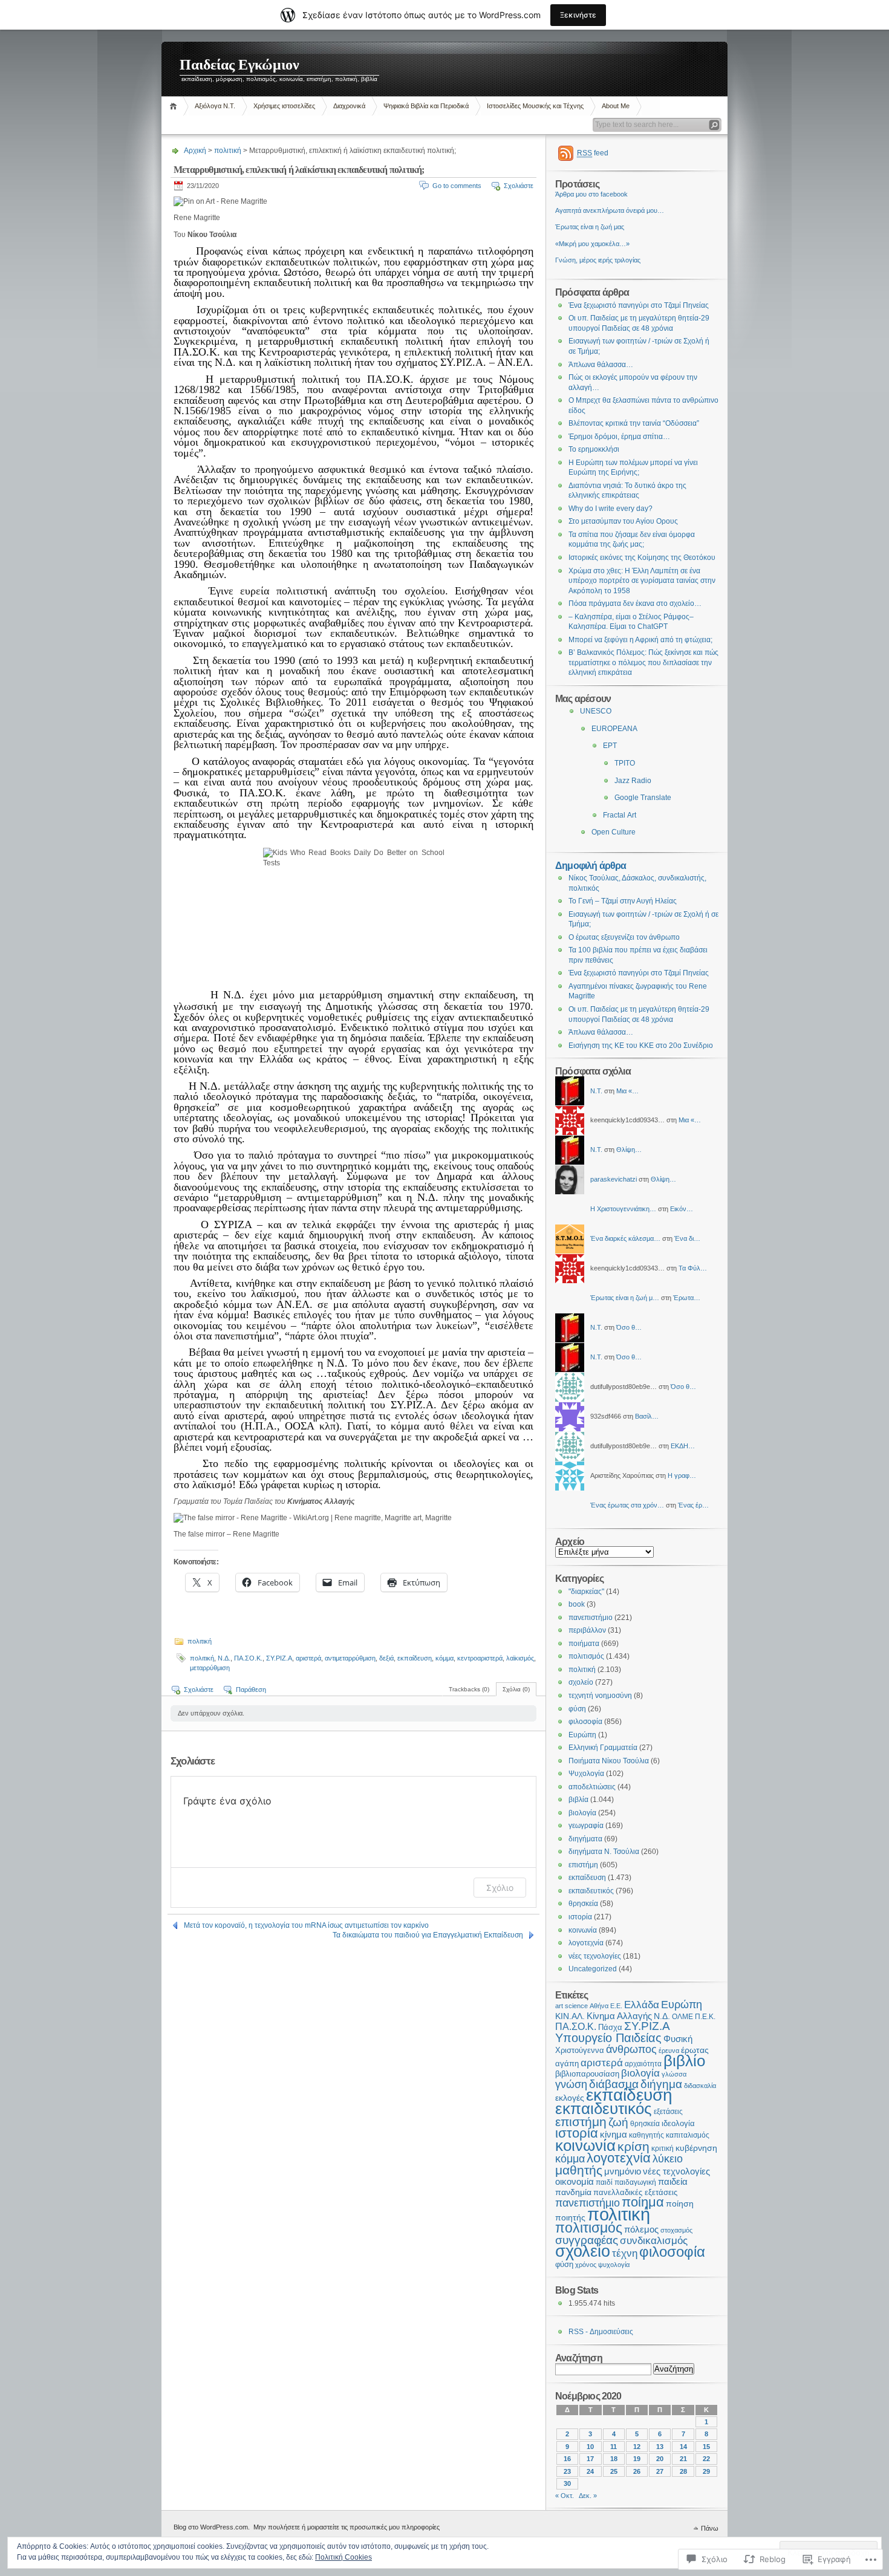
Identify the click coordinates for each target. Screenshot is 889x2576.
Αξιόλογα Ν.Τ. (215, 106)
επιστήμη (583, 1865)
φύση (577, 1709)
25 (614, 2471)
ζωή (618, 2122)
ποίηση (680, 2204)
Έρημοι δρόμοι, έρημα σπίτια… (619, 437)
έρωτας (695, 2050)
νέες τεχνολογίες (595, 1956)
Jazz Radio (633, 781)
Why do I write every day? (611, 509)
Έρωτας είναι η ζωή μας (590, 227)
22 (706, 2459)
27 (660, 2471)
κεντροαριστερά (480, 1658)
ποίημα (643, 2202)
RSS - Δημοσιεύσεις (601, 2332)
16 (567, 2459)
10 (590, 2447)
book (577, 1604)
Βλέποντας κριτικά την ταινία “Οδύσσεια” (634, 423)
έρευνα (669, 2051)
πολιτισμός (586, 1656)
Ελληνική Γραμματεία (603, 1748)
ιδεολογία (678, 2123)
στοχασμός (676, 2230)
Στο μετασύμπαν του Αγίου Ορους (623, 521)
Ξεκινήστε (578, 15)
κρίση (633, 2146)
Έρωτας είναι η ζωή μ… (625, 1298)
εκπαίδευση (415, 1658)
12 (637, 2447)
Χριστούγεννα (580, 2051)
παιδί (604, 2182)
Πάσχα (610, 2028)
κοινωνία (583, 1930)
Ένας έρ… (693, 1505)
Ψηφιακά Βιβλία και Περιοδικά (426, 106)
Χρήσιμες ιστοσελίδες (284, 106)
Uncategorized (593, 1969)
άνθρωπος (631, 2049)
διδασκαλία (700, 2086)
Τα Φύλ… (693, 1268)
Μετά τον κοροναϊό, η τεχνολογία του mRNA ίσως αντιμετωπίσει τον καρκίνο (306, 1925)
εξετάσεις (668, 2112)
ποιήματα (584, 1644)
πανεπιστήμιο (591, 1618)
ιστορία (580, 1917)
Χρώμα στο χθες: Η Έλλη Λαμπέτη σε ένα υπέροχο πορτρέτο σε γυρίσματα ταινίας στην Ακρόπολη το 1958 (642, 581)
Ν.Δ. (224, 1658)
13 (660, 2447)
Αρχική (175, 106)
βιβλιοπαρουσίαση (587, 2074)
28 (683, 2471)
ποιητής (570, 2217)
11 (614, 2447)
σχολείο (581, 1682)
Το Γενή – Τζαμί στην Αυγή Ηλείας (623, 901)
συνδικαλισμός (654, 2241)
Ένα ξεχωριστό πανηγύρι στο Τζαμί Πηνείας (639, 305)
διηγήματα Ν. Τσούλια (604, 1852)
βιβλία (578, 1800)
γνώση (571, 2084)
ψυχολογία (614, 2265)
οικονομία (575, 2182)
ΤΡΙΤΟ (625, 763)
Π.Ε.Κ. (705, 2017)
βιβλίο (684, 2061)
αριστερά (308, 1658)
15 (706, 2447)
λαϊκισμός (520, 1658)
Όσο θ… (629, 1327)
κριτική (663, 2148)
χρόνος (586, 2265)
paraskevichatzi (614, 1179)
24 (590, 2471)
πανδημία (573, 2192)
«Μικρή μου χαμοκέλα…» (592, 244)
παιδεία (673, 2182)
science (576, 2006)
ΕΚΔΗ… (683, 1446)
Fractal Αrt (620, 815)
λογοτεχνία (586, 1943)
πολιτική (228, 151)
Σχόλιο (500, 1888)
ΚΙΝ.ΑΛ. (570, 2016)
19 (637, 2459)
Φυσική (678, 2039)
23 (567, 2471)
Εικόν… (682, 1209)
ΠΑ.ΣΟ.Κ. (248, 1658)
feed (593, 153)
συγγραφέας (587, 2240)
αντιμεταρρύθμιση (350, 1658)
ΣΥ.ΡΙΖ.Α (279, 1658)
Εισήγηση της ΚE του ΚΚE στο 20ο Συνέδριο (641, 1046)
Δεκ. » (588, 2496)
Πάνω (710, 2528)
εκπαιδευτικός (591, 1891)
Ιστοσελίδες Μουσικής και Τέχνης (535, 106)
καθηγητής (646, 2135)
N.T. (596, 1091)
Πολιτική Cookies (344, 2557)
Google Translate (643, 798)
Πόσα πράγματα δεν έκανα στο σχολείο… (635, 603)
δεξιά (386, 1658)
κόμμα (444, 1658)
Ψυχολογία (586, 1774)
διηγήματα (585, 1839)
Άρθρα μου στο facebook (591, 194)
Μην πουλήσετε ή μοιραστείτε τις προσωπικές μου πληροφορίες (347, 2527)
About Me (616, 106)
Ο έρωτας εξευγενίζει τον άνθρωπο (624, 937)
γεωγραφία (586, 1826)
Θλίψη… (629, 1150)
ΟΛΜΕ (682, 2017)
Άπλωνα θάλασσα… (601, 365)
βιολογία (582, 1813)
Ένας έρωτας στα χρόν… (627, 1505)
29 (706, 2471)
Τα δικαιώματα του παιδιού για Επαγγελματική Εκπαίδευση (428, 1935)
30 (567, 2483)
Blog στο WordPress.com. (212, 2527)
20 (660, 2459)
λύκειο (668, 2159)
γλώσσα (674, 2074)
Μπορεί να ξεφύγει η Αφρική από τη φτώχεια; (640, 640)
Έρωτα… (687, 1298)
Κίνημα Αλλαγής (619, 2016)
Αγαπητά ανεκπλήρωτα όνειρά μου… (610, 210)
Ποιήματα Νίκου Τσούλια (609, 1761)
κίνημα (614, 2135)
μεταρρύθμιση (210, 1668)
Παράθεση (251, 1690)
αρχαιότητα (643, 2064)
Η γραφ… (682, 1475)
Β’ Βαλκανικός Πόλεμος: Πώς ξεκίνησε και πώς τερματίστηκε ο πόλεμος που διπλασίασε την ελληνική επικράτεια (643, 662)
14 (683, 2447)
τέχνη (625, 2253)
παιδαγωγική (635, 2182)
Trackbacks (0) (469, 1689)
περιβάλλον (587, 1630)
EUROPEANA (614, 729)
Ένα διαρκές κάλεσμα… (625, 1238)
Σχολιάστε (519, 186)
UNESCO (596, 711)
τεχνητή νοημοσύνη (600, 1696)
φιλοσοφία (585, 1722)
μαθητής (579, 2170)
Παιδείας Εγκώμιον (239, 65)
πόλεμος (641, 2230)
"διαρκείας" (586, 1592)
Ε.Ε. (616, 2006)
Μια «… (627, 1091)
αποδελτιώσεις (592, 1787)
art (559, 2006)
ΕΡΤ (610, 746)
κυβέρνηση (696, 2148)
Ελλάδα (642, 2005)
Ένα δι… (687, 1238)
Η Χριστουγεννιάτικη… (623, 1209)
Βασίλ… (647, 1416)
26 (637, 2471)
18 (614, 2459)
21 (683, 2459)
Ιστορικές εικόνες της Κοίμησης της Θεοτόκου (642, 558)
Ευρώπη (582, 1735)
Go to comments (457, 186)
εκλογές (570, 2098)
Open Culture (614, 832)
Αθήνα (599, 2006)
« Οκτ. (565, 2496)
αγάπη (567, 2064)
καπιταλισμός (688, 2135)
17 (590, 2459)
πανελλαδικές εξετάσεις (635, 2193)
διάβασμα (614, 2084)
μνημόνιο (623, 2171)
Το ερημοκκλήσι (594, 449)
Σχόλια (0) (516, 1689)
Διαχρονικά (349, 106)
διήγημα (661, 2084)
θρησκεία (583, 1904)
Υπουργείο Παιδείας (608, 2038)
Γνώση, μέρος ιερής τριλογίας (598, 260)
